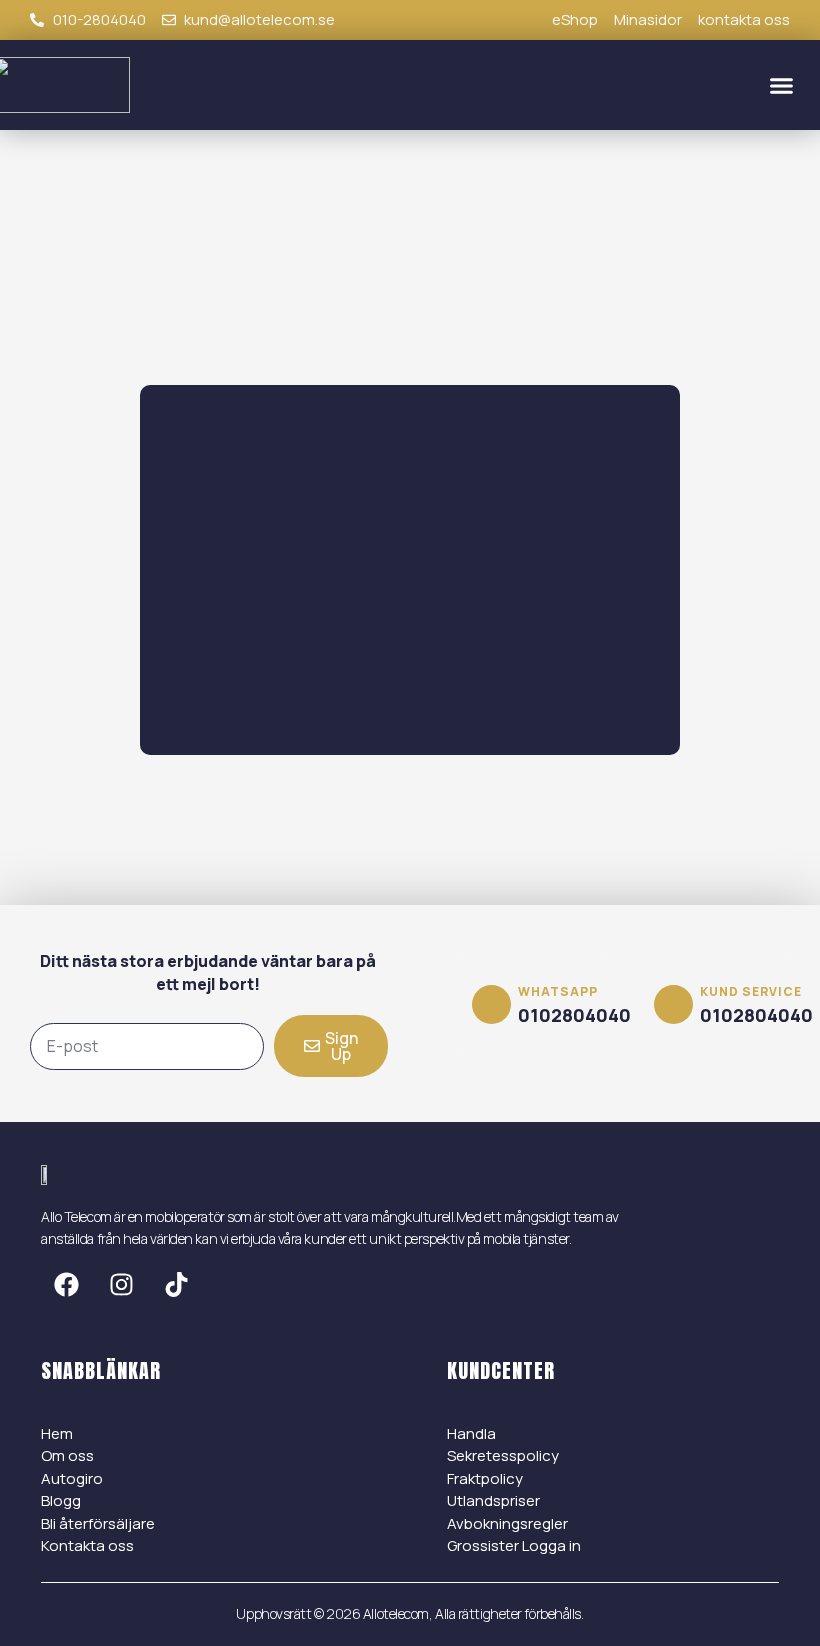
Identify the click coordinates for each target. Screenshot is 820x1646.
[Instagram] (121, 1285)
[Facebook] (66, 1285)
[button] (782, 85)
